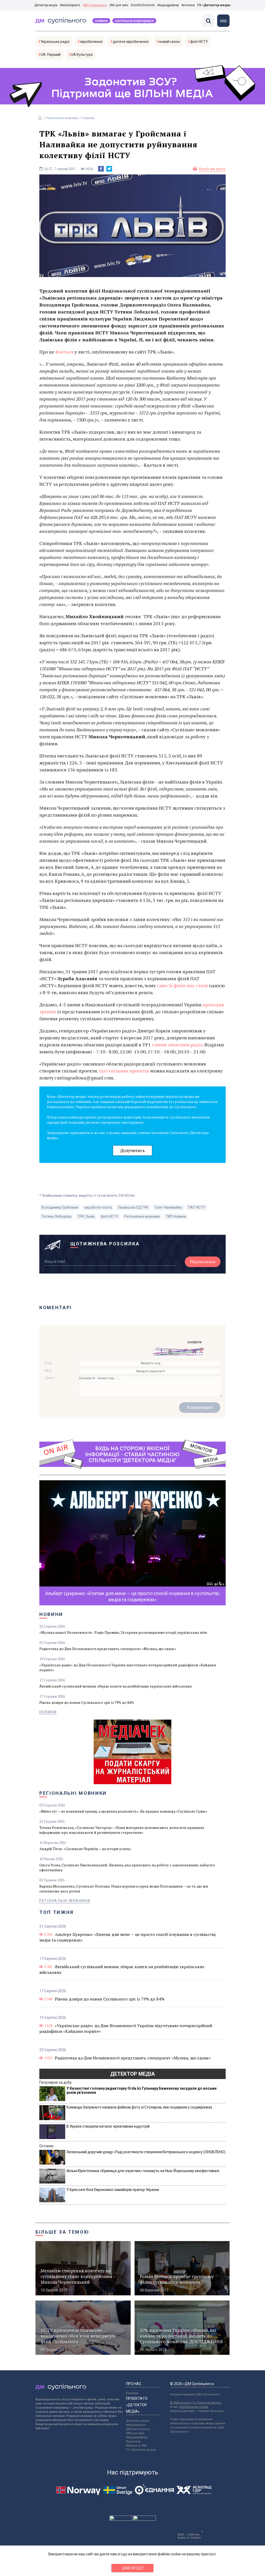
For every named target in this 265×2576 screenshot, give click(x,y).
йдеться (64, 352)
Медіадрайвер (168, 5)
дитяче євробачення (131, 42)
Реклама (132, 2393)
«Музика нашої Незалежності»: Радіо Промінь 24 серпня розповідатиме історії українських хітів (123, 1632)
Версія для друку (212, 169)
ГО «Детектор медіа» (214, 5)
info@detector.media (194, 2407)
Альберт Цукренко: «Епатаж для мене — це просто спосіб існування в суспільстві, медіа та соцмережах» (128, 1937)
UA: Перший (51, 55)
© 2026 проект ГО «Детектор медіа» (196, 2403)
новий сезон (169, 42)
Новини (101, 21)
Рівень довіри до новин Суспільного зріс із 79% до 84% (87, 1702)
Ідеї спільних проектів (124, 1071)
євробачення (91, 42)
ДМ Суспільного (95, 5)
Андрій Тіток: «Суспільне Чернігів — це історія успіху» (85, 1849)
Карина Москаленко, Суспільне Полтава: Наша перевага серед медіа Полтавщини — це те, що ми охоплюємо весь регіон (124, 1889)
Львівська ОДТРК (133, 1207)
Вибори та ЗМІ (136, 2446)
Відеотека (133, 2441)
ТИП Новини (176, 1216)
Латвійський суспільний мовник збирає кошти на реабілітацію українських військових (116, 1686)
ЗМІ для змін (119, 5)
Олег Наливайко (168, 1207)
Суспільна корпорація (134, 21)
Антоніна (188, 5)
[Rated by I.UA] (121, 2519)
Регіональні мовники (62, 118)
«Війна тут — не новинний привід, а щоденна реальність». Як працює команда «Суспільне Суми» (123, 1811)
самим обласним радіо (177, 1045)
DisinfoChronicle (143, 5)
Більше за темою (62, 2232)
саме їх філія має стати (182, 985)
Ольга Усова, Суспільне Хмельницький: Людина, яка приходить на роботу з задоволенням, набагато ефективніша (127, 1867)
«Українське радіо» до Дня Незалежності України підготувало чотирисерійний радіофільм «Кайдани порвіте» (128, 1667)
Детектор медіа (46, 5)
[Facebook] (101, 169)
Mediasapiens (136, 2425)
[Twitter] (109, 169)
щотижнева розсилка (105, 1244)
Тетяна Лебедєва (56, 1216)
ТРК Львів (86, 1216)
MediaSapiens (70, 5)
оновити (194, 1342)
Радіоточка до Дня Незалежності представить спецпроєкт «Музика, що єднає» (108, 1649)
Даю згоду (133, 2568)
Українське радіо (55, 42)
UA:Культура (82, 55)
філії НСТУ (199, 42)
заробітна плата (98, 1207)
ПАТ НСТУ (197, 1207)
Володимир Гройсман (60, 1207)
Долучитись (132, 1150)
